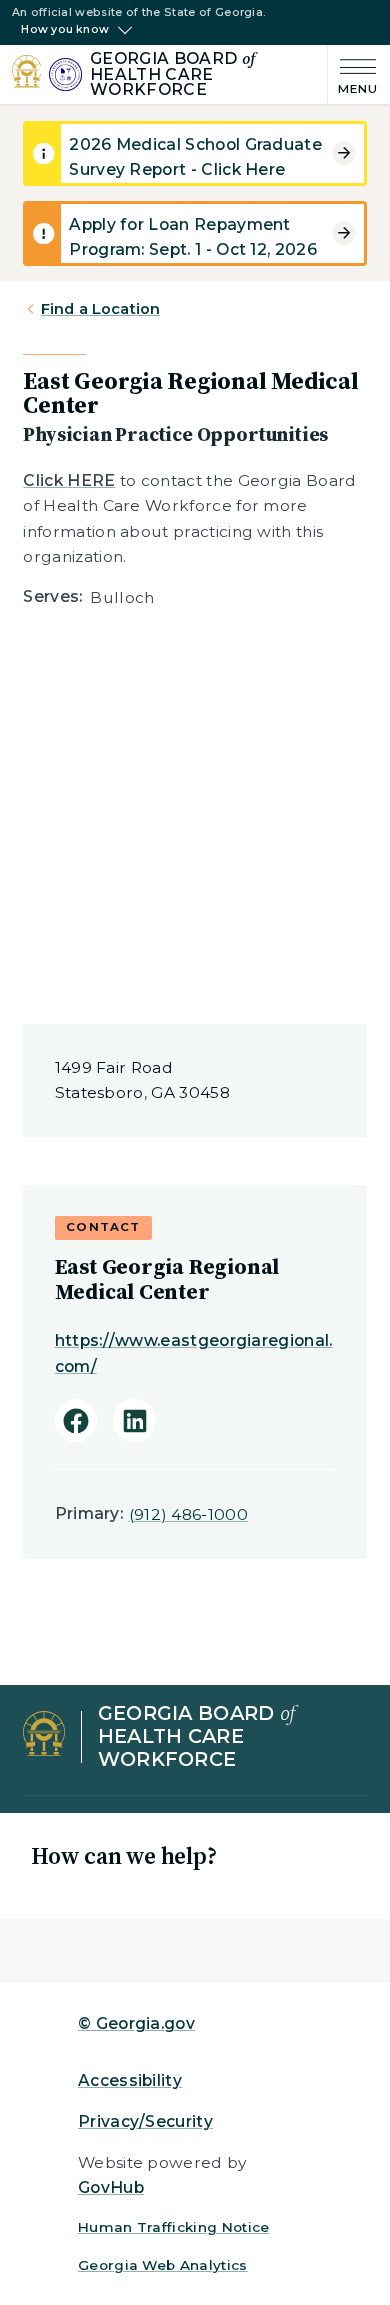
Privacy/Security (145, 2121)
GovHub (111, 2187)
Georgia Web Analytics (163, 2265)
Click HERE (69, 480)
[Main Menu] (353, 74)
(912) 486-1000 (188, 1514)
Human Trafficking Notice (174, 2227)
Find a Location (100, 309)
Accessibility (130, 2080)
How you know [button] (65, 30)
